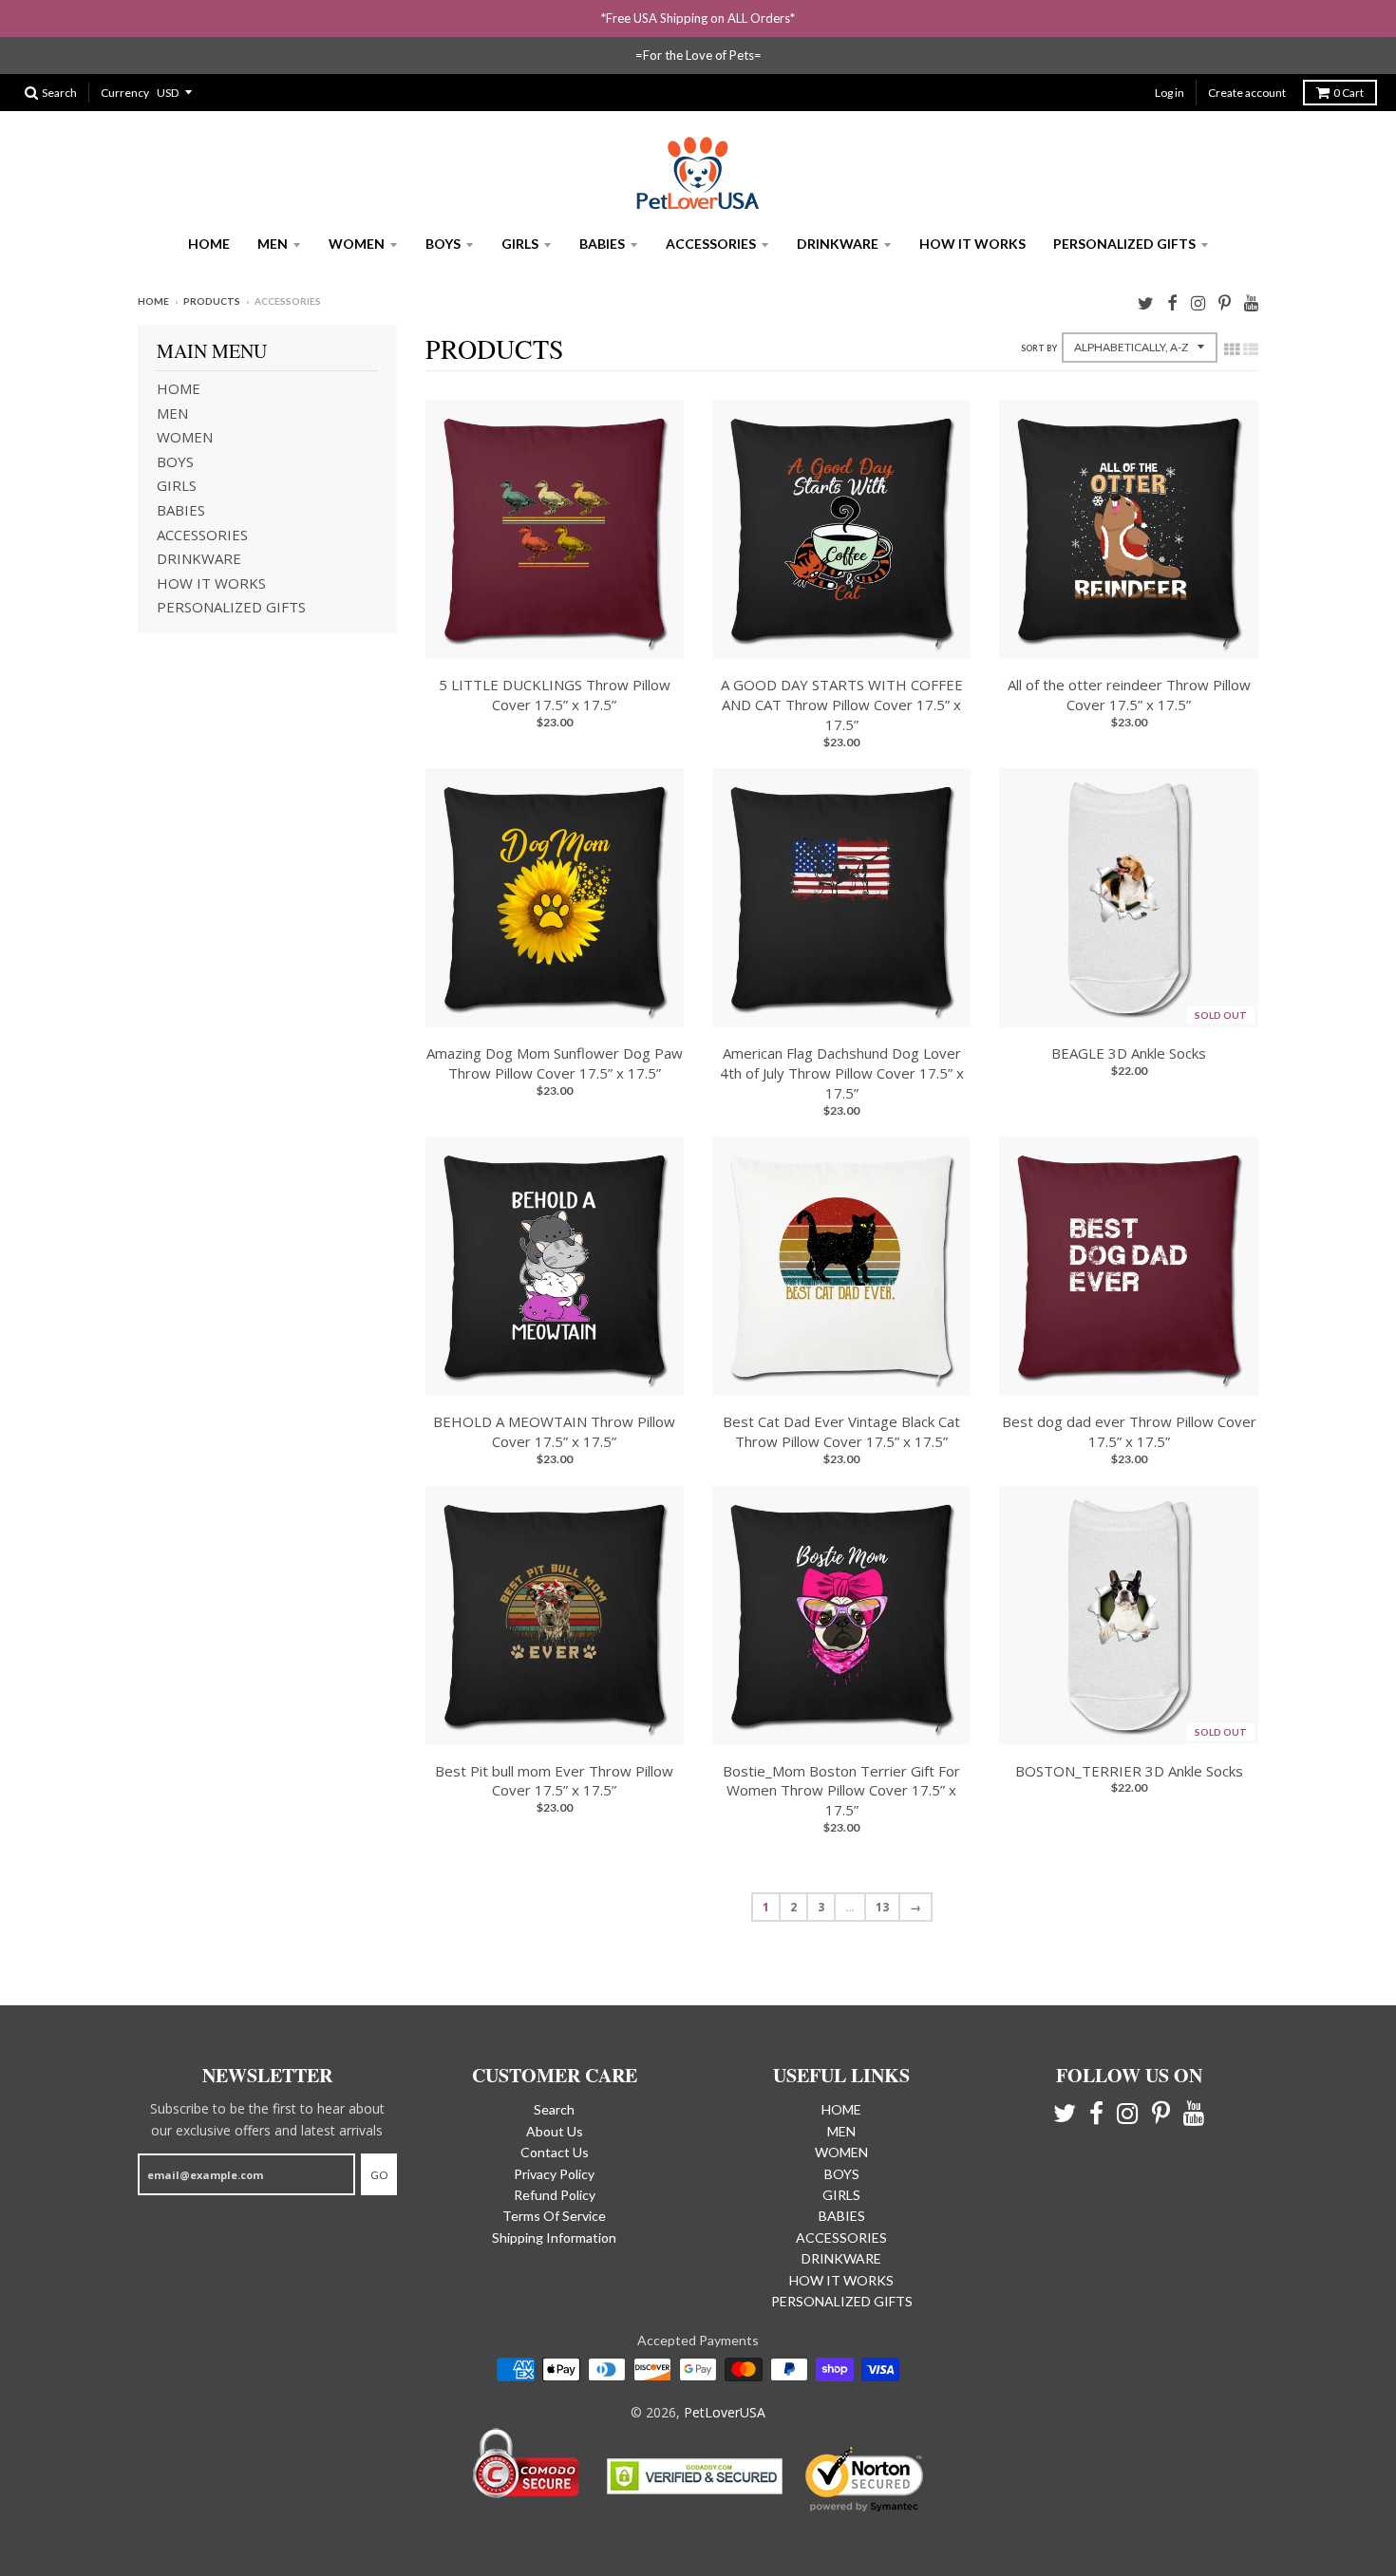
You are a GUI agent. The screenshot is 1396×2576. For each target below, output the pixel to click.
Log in (1170, 93)
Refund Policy (555, 2195)
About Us (555, 2131)
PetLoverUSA (725, 2412)
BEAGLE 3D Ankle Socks (1129, 1053)
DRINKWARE (838, 244)
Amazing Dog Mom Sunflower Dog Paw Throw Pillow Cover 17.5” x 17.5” (555, 1063)
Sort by (1039, 348)
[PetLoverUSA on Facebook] (1172, 302)
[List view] (1251, 349)
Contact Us (555, 2152)
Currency (125, 93)
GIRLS (520, 244)
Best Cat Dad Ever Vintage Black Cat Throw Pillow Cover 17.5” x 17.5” (841, 1431)
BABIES (602, 244)
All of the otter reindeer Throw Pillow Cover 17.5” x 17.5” (1129, 695)
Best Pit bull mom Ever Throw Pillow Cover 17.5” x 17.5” (554, 1781)
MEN (273, 244)
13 (882, 1907)
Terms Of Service (554, 2216)
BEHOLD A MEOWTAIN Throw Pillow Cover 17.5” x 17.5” (554, 1431)
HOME (209, 244)
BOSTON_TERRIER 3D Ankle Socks (1129, 1771)
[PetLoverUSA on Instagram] (1198, 302)
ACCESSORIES (711, 244)
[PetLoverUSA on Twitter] (1146, 302)
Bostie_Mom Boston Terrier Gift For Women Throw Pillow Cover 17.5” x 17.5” (841, 1791)
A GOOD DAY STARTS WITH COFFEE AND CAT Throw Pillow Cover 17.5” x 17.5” (842, 705)
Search (554, 2109)
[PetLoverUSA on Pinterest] (1225, 302)
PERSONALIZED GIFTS (1124, 244)
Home (153, 301)
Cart (1349, 93)
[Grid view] (1232, 349)
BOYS (443, 244)
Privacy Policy (554, 2174)
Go (379, 2175)
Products (212, 301)
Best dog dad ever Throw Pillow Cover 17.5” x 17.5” (1129, 1431)
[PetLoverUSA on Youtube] (1251, 302)
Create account (1247, 93)
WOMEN (357, 244)
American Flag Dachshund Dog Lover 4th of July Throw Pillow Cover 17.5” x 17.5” (842, 1073)
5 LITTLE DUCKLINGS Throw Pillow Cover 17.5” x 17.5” (555, 695)
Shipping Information (554, 2238)
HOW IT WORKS (972, 244)
